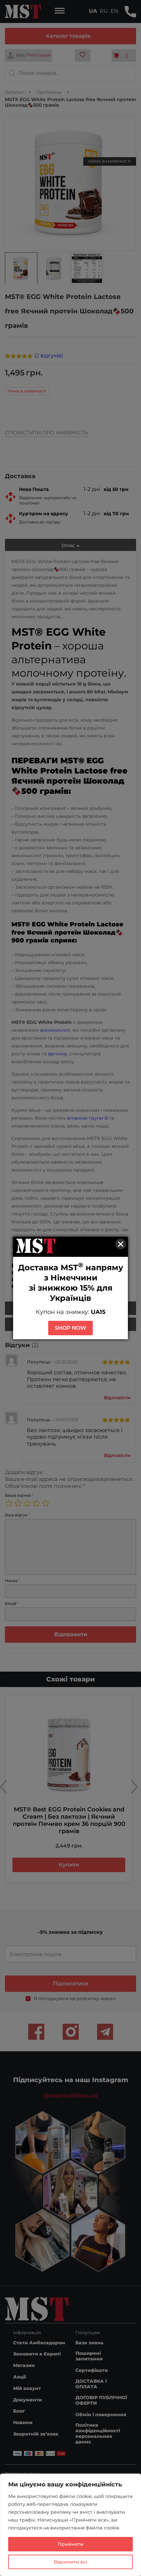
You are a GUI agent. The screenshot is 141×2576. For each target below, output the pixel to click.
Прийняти (70, 2544)
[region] (70, 2525)
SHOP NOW (70, 1328)
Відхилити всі (70, 2562)
